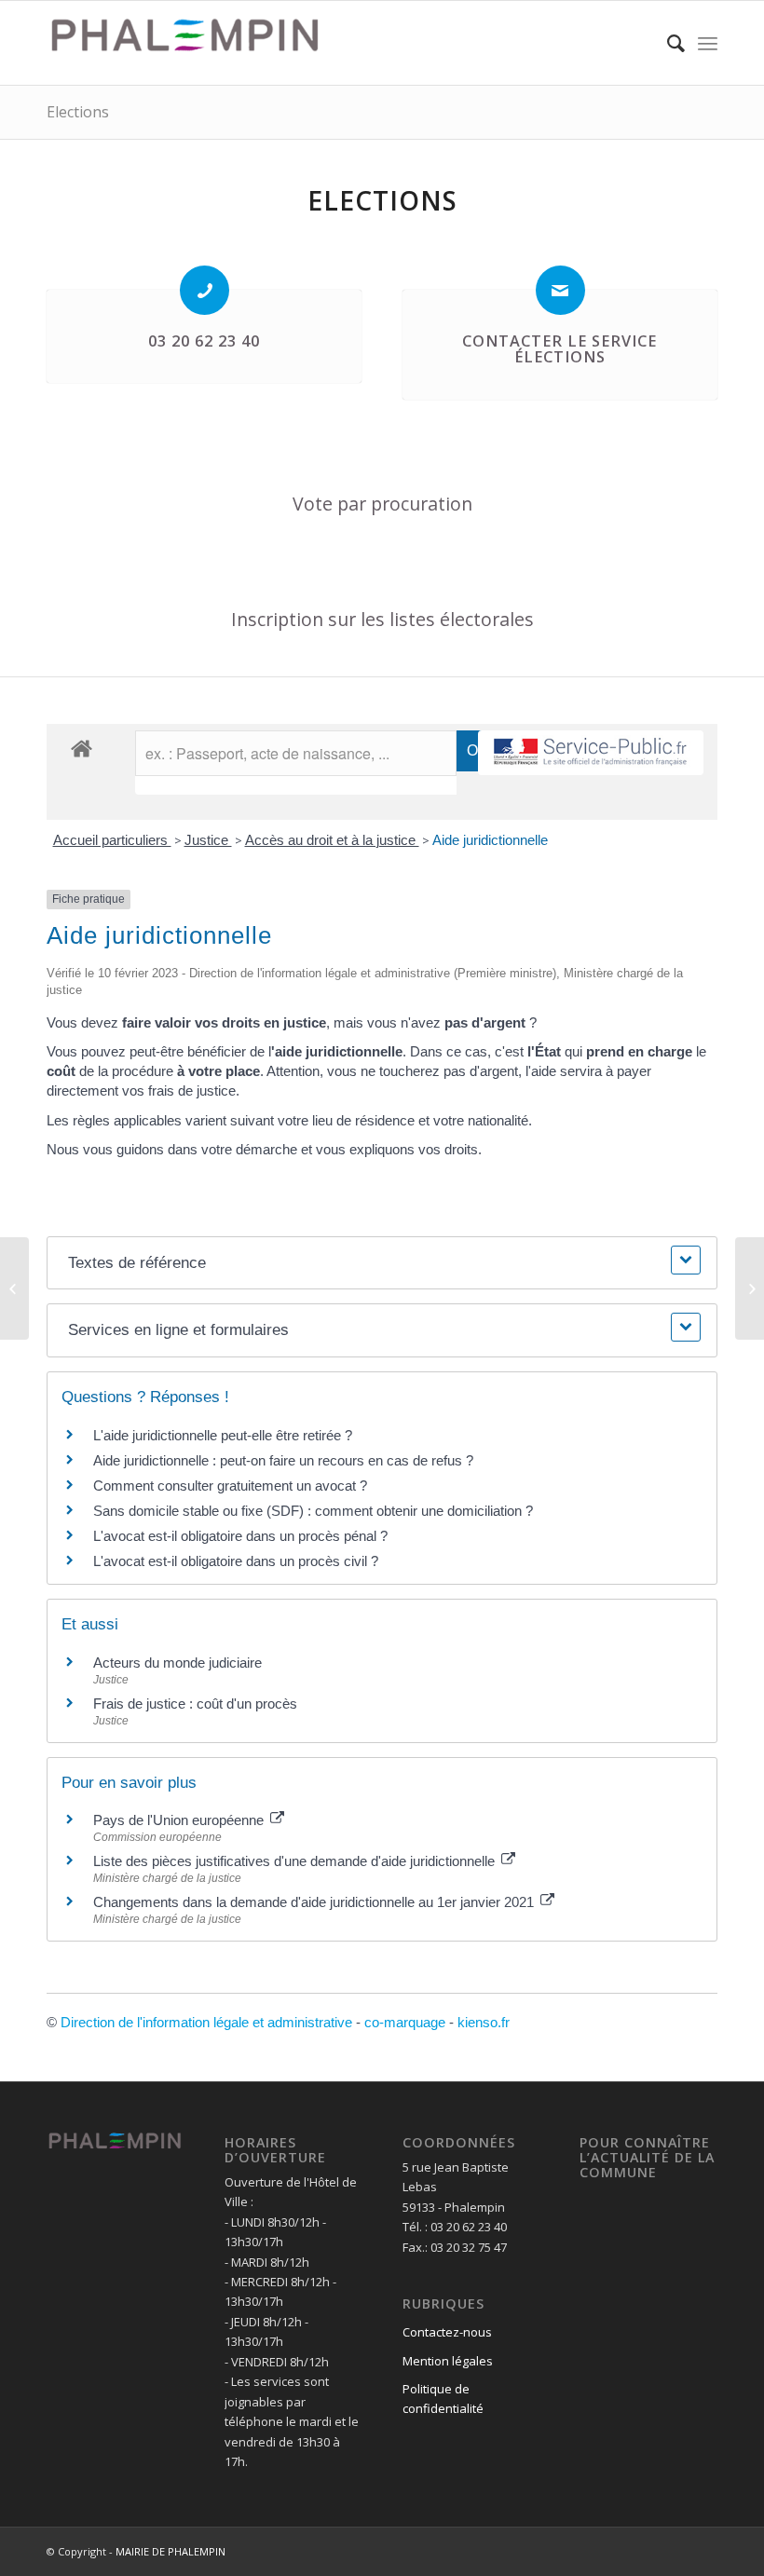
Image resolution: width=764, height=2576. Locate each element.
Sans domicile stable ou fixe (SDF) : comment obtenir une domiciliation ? (313, 1511)
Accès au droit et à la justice (332, 840)
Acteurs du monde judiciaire (177, 1663)
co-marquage (405, 2022)
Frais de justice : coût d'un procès (195, 1704)
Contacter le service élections (559, 349)
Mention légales (448, 2361)
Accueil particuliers (112, 840)
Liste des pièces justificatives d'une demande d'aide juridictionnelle (296, 1861)
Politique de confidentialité (443, 2399)
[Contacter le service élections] (560, 290)
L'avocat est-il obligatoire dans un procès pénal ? (240, 1536)
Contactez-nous (447, 2332)
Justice (208, 840)
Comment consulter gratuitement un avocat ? (230, 1486)
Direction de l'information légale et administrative (206, 2022)
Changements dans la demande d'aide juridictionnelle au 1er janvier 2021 (315, 1902)
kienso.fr (484, 2022)
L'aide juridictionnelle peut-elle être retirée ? (223, 1435)
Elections (78, 112)
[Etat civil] (750, 1288)
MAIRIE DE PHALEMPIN (171, 2551)
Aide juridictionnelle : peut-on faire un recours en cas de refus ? (283, 1460)
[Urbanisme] (14, 1288)
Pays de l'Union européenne (180, 1820)
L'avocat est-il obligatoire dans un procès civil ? (236, 1561)
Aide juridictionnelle (490, 840)
